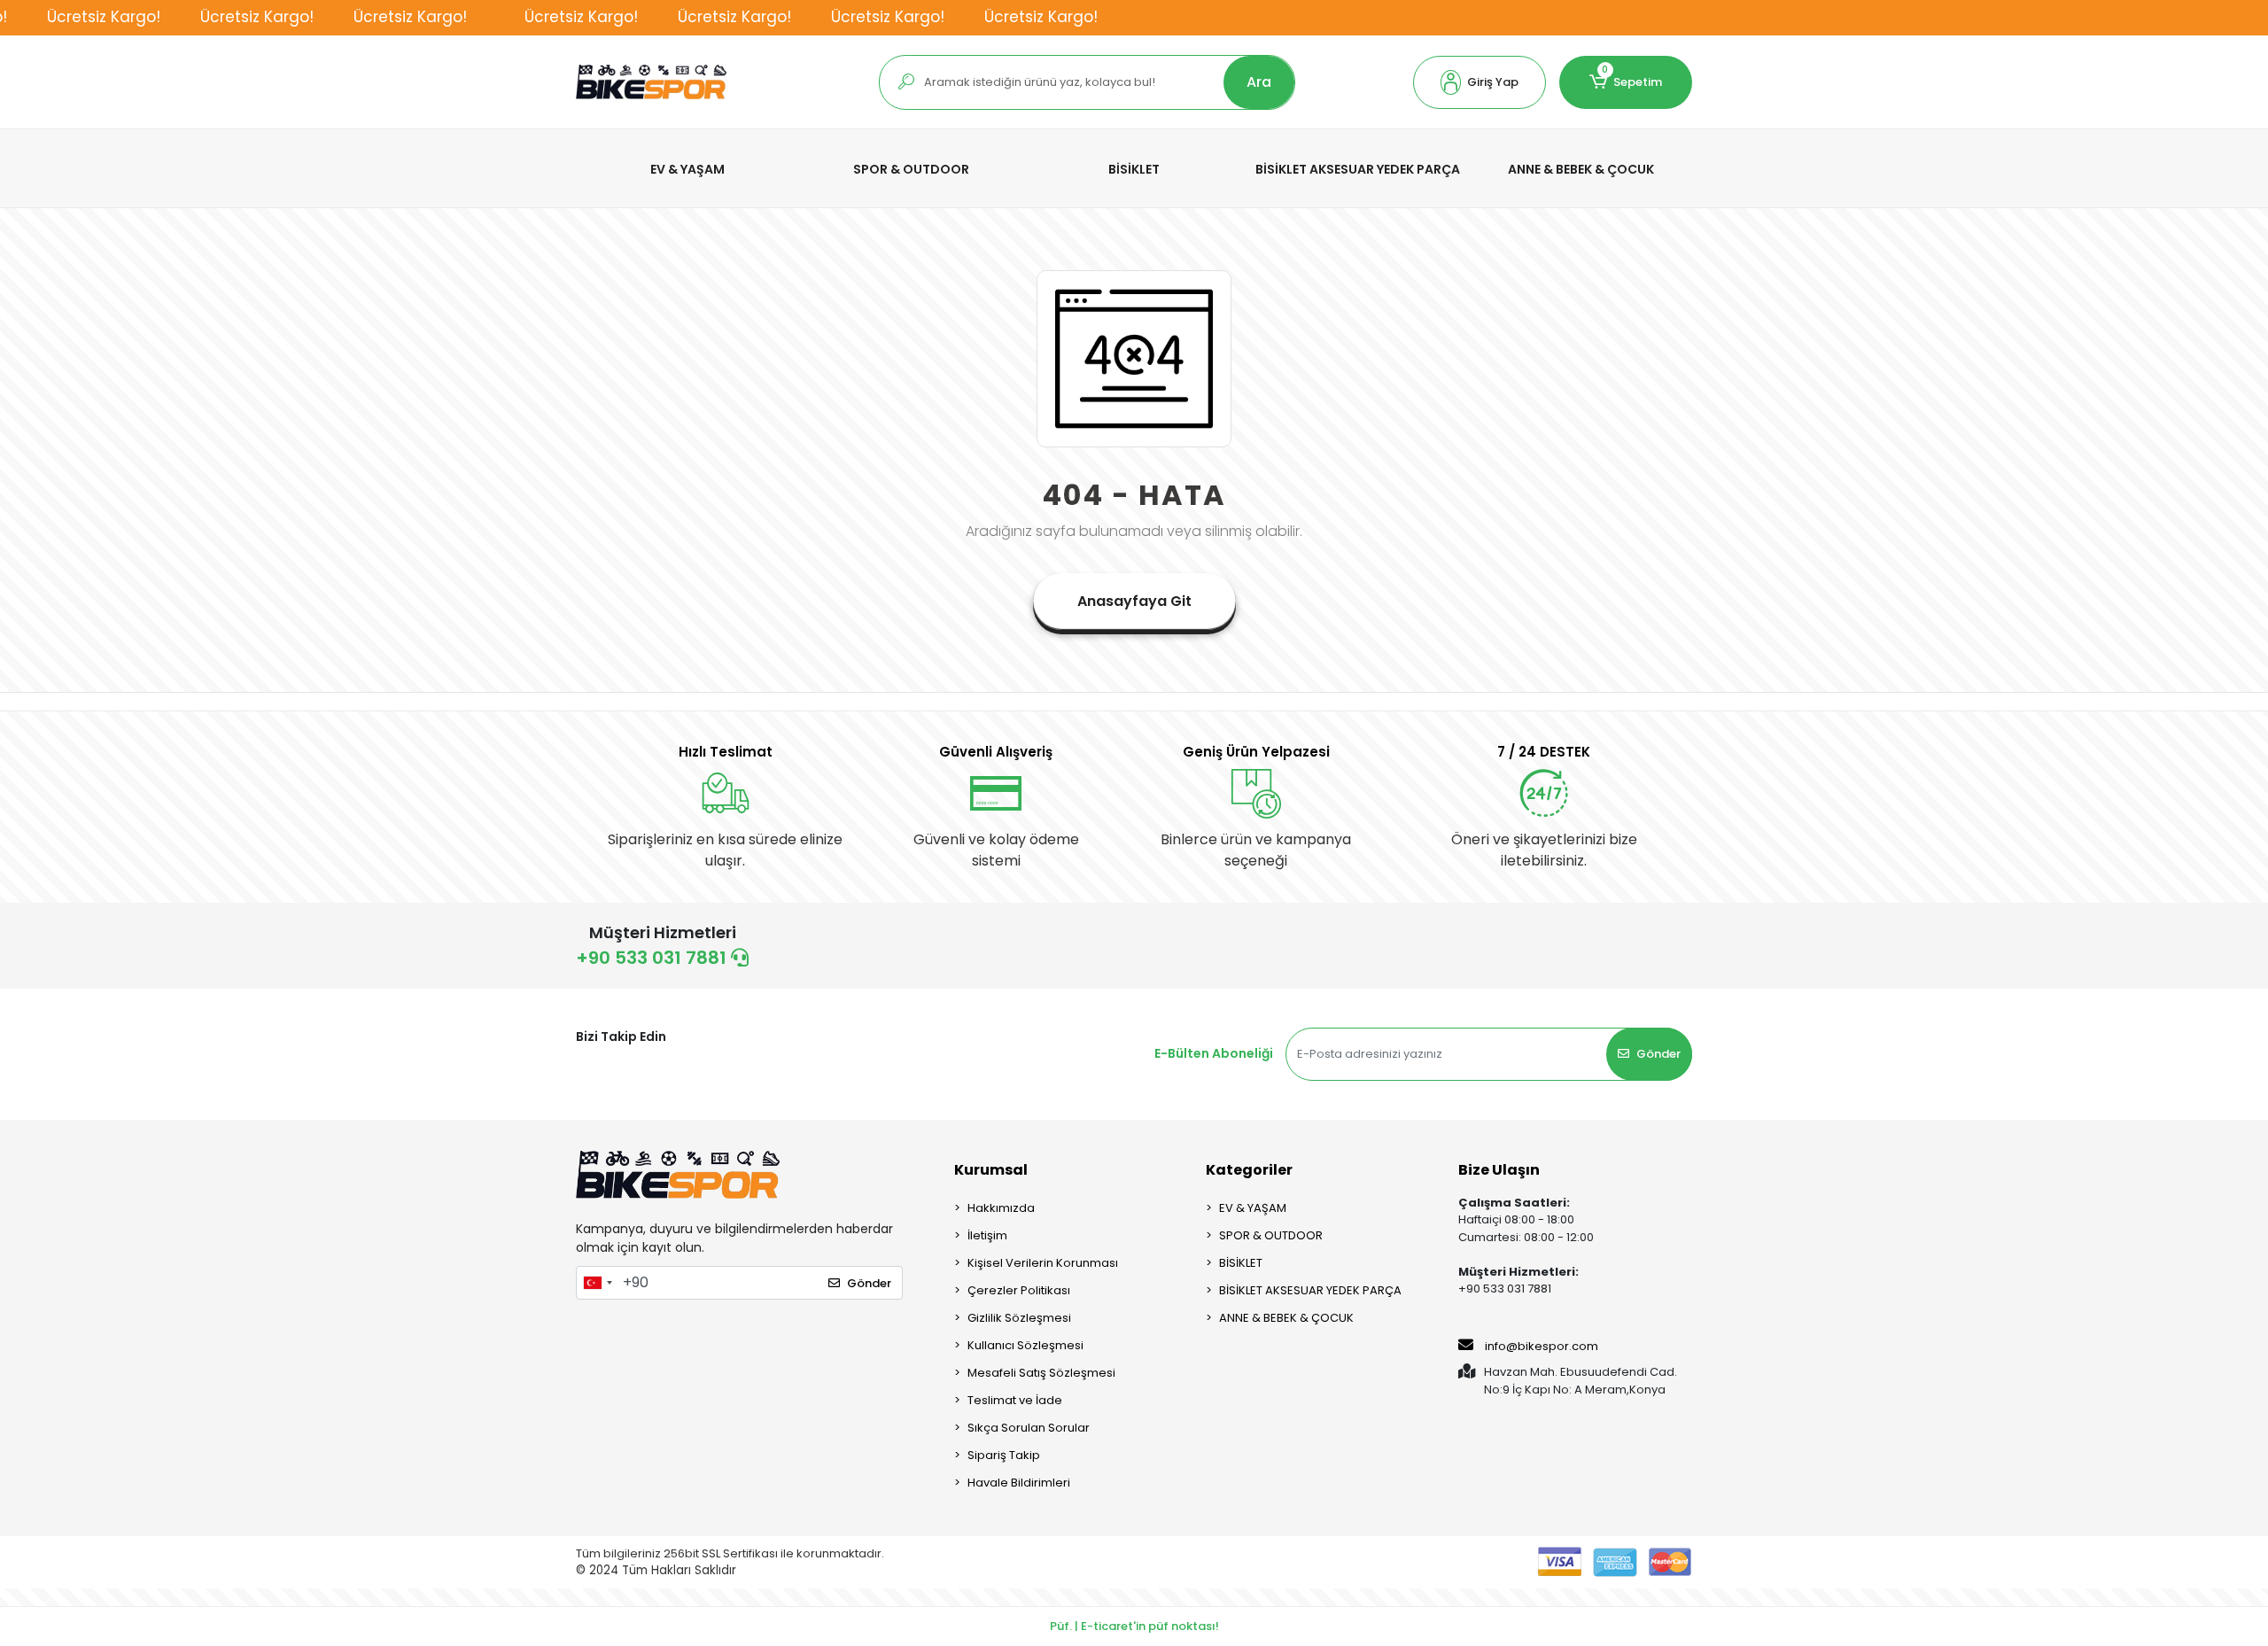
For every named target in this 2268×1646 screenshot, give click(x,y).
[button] (1480, 82)
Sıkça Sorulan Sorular (1029, 1428)
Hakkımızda (1001, 1208)
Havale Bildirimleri (1019, 1483)
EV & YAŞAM (1253, 1208)
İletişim (987, 1235)
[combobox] (597, 1283)
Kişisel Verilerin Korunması (1043, 1263)
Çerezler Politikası (1019, 1290)
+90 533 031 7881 (653, 958)
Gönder (1658, 1054)
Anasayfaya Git (1134, 601)
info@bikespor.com (1542, 1346)
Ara (1259, 82)
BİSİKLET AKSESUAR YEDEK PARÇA (1310, 1290)
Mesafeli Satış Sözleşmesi (1041, 1373)
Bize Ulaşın (1499, 1170)
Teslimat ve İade (1015, 1400)
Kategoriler (1249, 1170)
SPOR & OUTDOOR (1271, 1235)
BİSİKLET (1241, 1263)
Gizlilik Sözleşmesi (1019, 1318)
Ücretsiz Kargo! (104, 17)
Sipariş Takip (1004, 1455)
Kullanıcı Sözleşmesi (1025, 1345)
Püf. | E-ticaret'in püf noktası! (1134, 1626)
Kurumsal (991, 1170)
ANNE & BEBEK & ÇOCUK (1286, 1318)
